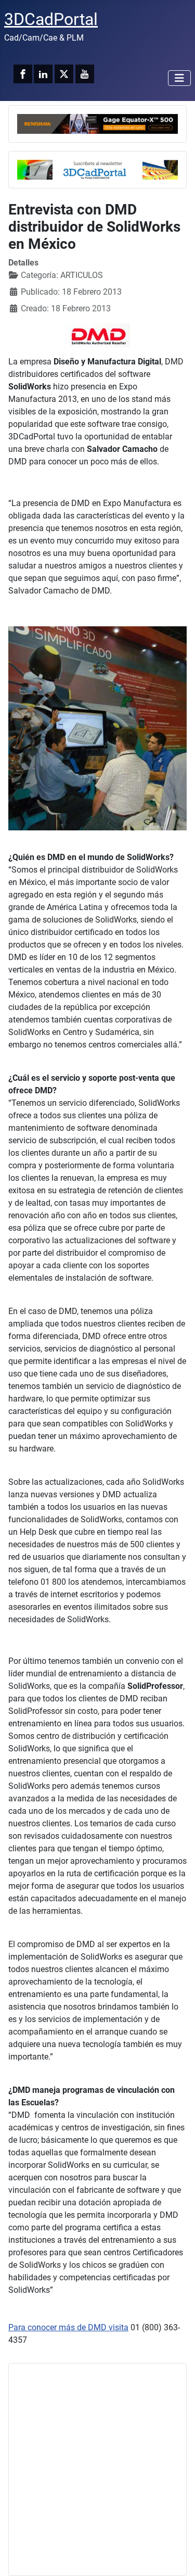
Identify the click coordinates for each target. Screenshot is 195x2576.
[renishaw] (97, 123)
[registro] (97, 169)
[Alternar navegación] (179, 78)
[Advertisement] (97, 2470)
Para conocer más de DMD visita (68, 2327)
